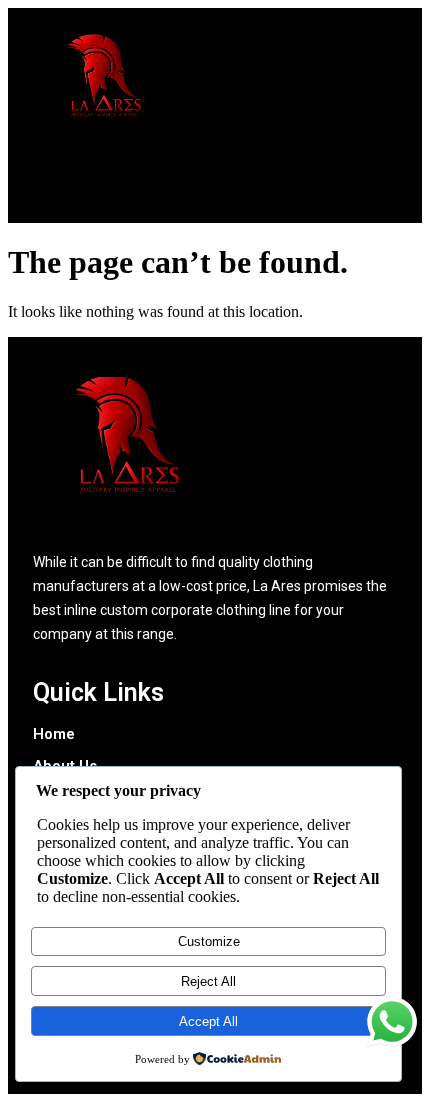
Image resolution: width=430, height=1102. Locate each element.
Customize (209, 941)
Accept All (208, 1021)
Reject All (208, 981)
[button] (220, 181)
